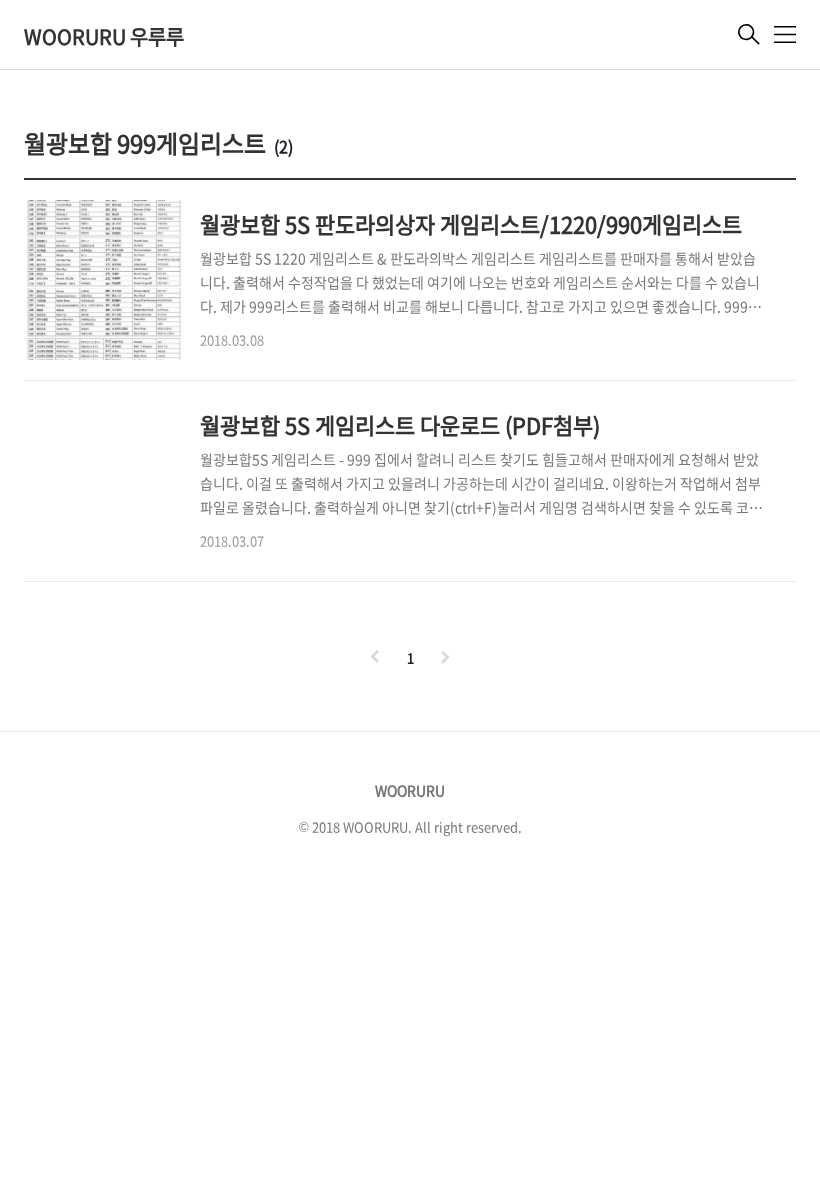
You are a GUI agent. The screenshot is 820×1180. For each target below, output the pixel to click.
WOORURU (410, 790)
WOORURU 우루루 (104, 36)
